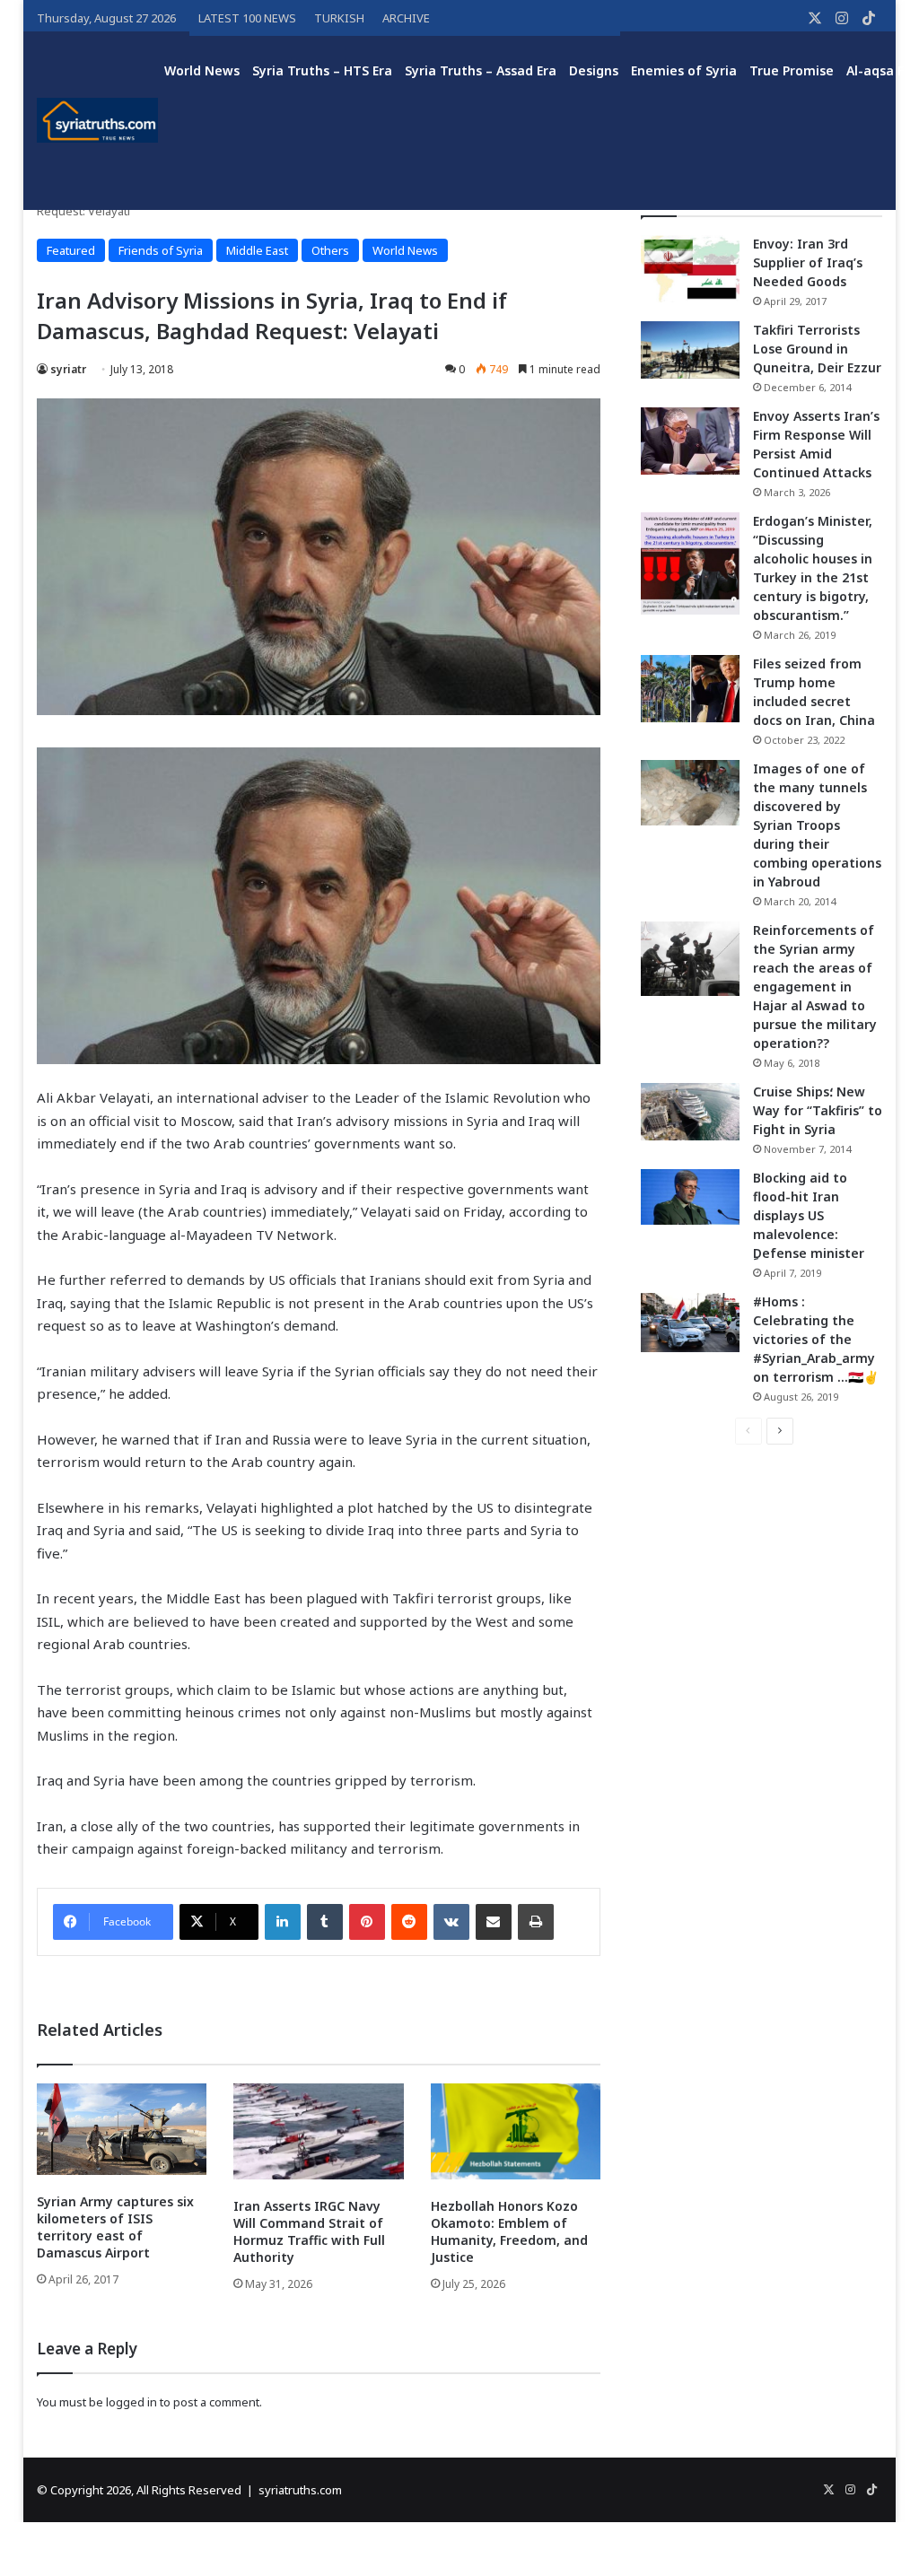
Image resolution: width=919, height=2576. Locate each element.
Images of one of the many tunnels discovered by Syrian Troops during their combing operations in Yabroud (817, 825)
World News (202, 70)
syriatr (68, 369)
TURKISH (339, 18)
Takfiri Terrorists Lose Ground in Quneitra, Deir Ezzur (817, 349)
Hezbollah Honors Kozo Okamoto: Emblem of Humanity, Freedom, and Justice (509, 2231)
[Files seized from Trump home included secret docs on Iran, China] (690, 689)
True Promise (792, 70)
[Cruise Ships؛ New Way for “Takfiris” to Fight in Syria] (690, 1112)
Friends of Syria (161, 250)
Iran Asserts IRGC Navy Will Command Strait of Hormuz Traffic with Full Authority (309, 2231)
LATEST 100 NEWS (247, 18)
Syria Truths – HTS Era (322, 70)
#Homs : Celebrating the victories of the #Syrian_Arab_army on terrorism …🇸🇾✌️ (816, 1339)
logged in (131, 2402)
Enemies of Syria (684, 70)
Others (330, 250)
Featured (71, 250)
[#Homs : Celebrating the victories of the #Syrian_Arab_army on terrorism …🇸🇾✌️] (690, 1323)
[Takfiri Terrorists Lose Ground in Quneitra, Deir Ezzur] (690, 350)
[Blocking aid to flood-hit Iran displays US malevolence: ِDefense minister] (690, 1197)
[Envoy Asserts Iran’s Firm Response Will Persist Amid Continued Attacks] (690, 441)
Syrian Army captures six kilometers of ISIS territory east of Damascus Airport (115, 2227)
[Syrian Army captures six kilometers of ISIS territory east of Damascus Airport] (122, 2130)
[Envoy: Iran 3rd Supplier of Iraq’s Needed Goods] (690, 269)
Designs (594, 70)
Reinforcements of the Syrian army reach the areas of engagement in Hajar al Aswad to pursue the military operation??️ (815, 987)
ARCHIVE (406, 18)
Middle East (257, 250)
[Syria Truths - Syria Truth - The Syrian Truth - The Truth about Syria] (98, 120)
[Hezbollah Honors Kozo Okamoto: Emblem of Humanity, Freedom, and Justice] (516, 2131)
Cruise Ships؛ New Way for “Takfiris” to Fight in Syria (818, 1110)
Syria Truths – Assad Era (481, 70)
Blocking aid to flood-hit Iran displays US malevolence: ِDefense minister (809, 1215)
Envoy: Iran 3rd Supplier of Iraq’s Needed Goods (808, 262)
